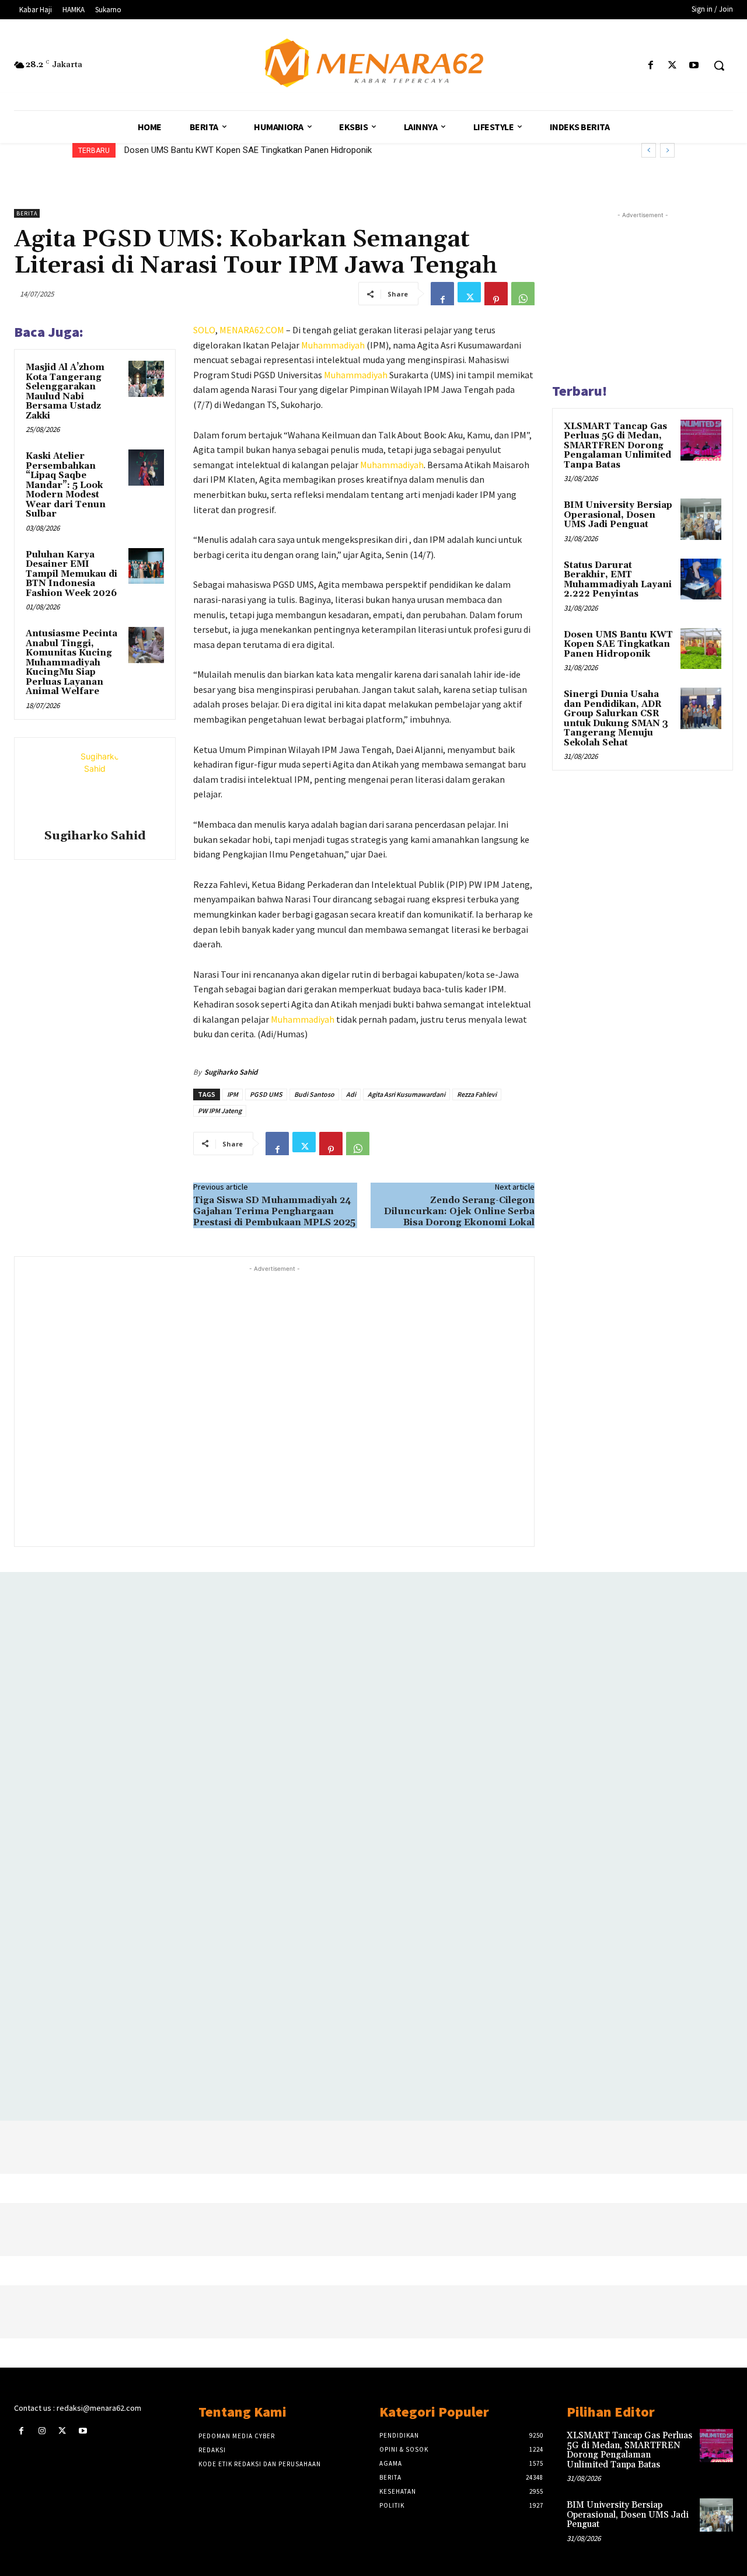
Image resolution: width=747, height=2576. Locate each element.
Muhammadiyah (333, 345)
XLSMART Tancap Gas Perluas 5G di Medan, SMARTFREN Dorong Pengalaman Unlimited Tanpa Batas (617, 446)
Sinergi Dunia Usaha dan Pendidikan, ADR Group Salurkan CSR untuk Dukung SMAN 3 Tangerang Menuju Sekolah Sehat (616, 719)
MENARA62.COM (252, 330)
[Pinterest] (496, 294)
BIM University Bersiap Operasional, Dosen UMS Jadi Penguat (618, 515)
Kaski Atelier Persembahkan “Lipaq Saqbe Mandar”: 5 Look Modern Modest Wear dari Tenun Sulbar (66, 485)
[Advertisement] (274, 1405)
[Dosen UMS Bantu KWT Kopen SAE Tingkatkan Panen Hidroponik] (701, 649)
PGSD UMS (266, 1094)
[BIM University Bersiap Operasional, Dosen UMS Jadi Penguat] (701, 519)
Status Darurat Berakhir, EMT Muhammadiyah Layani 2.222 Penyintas (618, 580)
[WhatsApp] (523, 294)
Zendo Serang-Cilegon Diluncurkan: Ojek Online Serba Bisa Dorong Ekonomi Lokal (459, 1211)
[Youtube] (694, 66)
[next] (667, 150)
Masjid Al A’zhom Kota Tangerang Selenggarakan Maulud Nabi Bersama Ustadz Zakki (65, 392)
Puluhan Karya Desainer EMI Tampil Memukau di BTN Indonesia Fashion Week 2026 (71, 574)
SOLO (204, 330)
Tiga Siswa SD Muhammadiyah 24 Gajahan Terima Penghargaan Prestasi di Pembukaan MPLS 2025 (274, 1211)
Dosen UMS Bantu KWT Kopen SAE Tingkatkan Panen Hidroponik (248, 150)
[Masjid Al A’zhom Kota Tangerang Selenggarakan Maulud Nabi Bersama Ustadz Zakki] (146, 379)
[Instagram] (42, 2431)
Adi (351, 1094)
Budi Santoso (314, 1094)
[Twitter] (673, 66)
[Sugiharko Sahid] (95, 785)
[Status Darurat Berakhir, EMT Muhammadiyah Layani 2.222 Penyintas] (701, 579)
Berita (27, 213)
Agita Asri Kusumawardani (406, 1094)
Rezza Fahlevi (477, 1094)
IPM (233, 1094)
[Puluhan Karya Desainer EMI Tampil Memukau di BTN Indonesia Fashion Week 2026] (146, 566)
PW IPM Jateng (220, 1111)
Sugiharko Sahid (95, 836)
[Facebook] (650, 66)
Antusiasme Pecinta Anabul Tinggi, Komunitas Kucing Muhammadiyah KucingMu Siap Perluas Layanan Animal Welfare (71, 663)
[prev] (649, 150)
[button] (719, 65)
